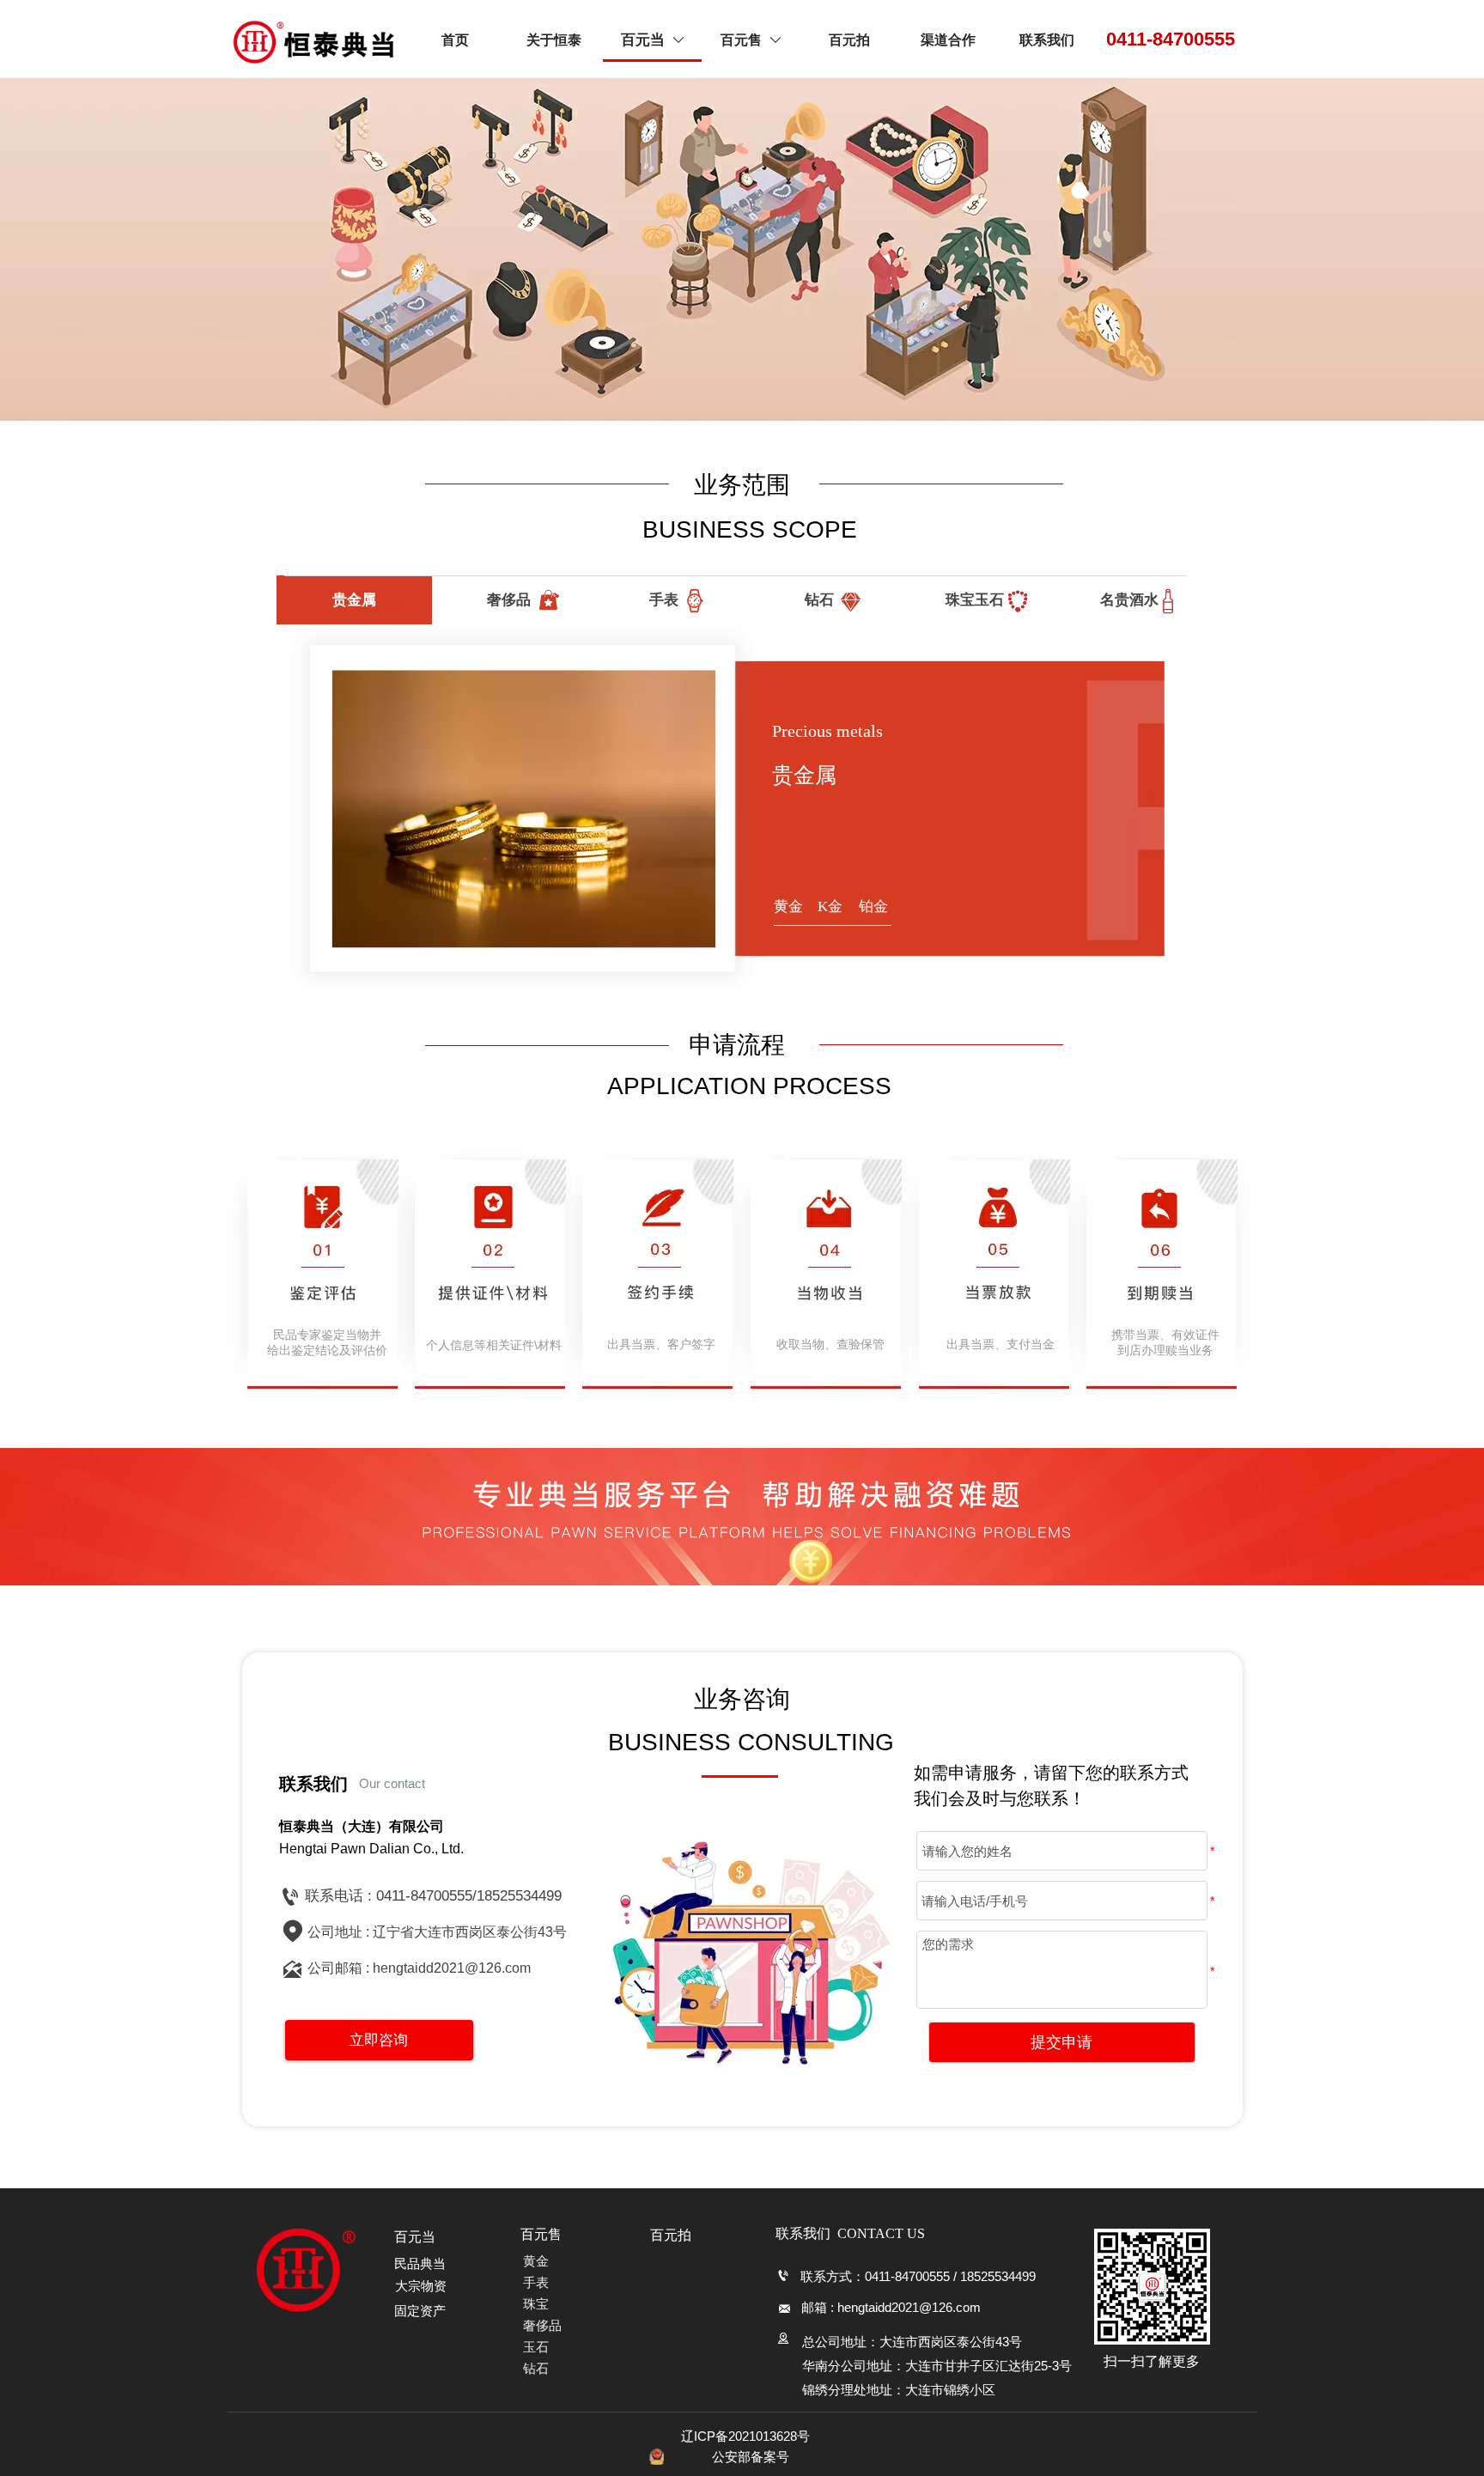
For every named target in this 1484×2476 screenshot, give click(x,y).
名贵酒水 (1129, 600)
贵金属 (354, 600)
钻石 (819, 600)
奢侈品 (509, 600)
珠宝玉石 (975, 600)
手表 (664, 600)
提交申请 (1061, 2042)
